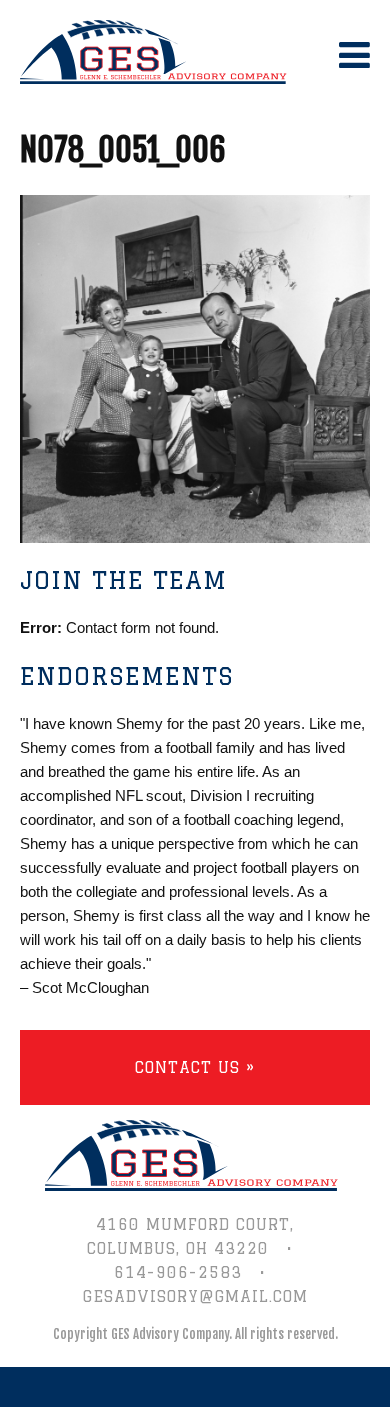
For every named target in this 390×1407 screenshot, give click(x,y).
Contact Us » (195, 1067)
